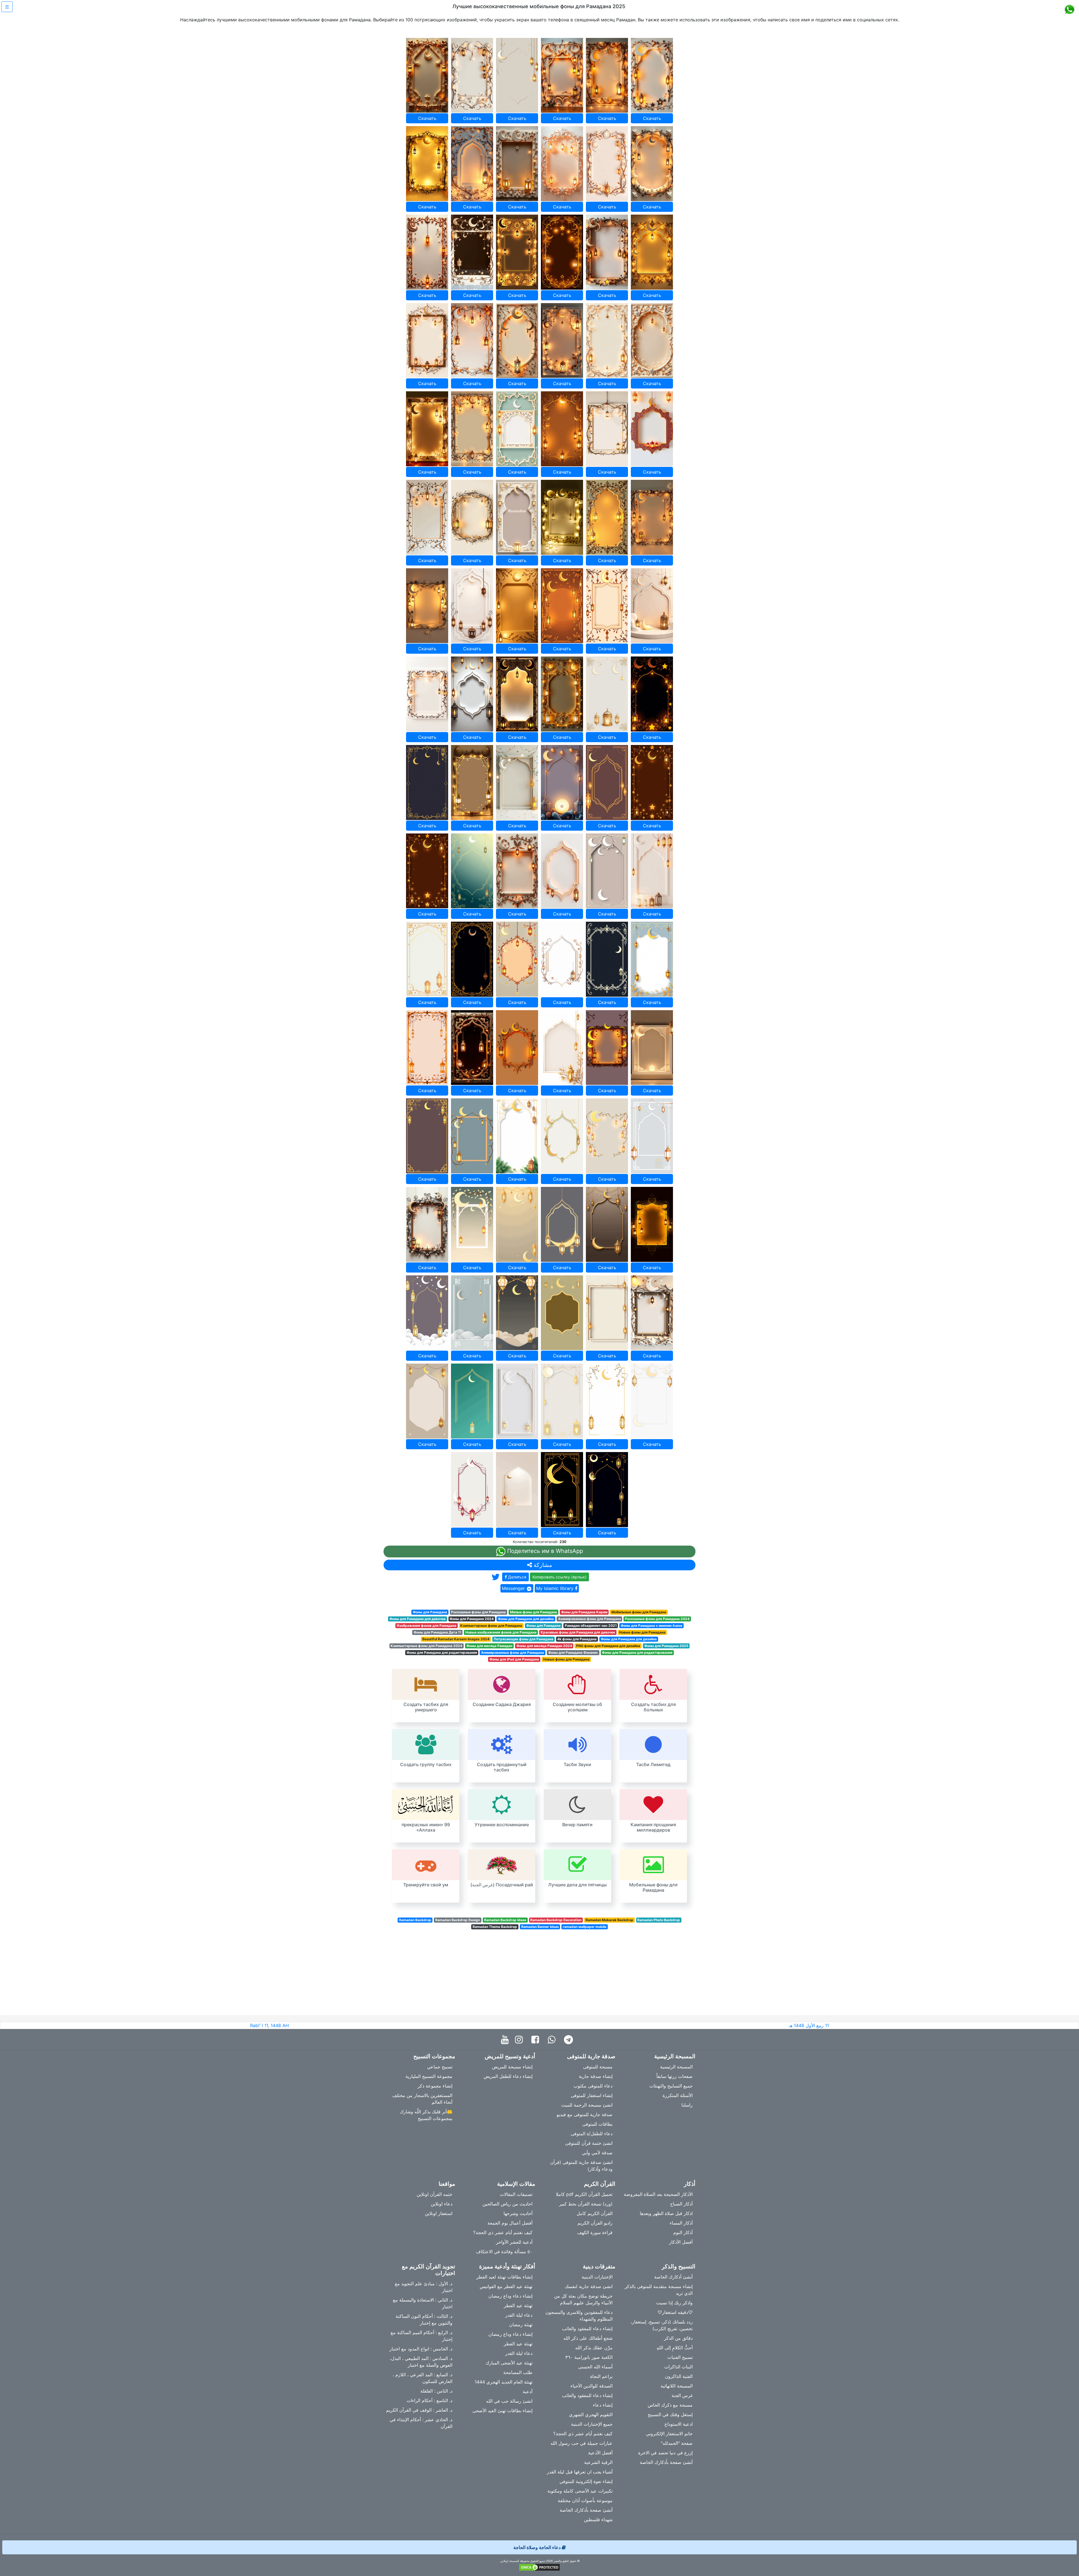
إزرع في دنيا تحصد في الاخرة (665, 2453)
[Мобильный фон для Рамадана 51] (517, 782)
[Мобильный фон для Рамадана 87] (517, 1313)
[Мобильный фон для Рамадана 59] (607, 871)
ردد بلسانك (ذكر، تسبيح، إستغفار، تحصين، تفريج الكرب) (662, 2325)
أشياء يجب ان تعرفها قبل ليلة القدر (580, 2472)
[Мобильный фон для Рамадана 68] (472, 1048)
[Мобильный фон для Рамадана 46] (562, 694)
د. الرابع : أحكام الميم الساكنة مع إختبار (421, 2336)
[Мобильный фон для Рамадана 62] (472, 959)
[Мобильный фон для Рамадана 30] (652, 429)
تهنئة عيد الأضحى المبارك (509, 2363)
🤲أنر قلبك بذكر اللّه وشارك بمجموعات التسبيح (426, 2115)
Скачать (427, 118)
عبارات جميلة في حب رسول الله (582, 2443)
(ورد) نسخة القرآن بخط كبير (586, 2204)
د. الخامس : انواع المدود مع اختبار (421, 2349)
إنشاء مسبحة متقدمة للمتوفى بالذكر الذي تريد (659, 2290)
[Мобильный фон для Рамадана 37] (427, 606)
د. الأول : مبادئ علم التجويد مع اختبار (424, 2287)
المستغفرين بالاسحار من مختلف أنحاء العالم (422, 2099)
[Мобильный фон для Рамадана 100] (607, 1490)
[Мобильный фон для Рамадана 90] (652, 1313)
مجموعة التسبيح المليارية (429, 2076)
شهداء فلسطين (598, 2520)
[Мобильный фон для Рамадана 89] (607, 1313)
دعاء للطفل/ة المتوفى (592, 2134)
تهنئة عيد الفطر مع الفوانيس (506, 2286)
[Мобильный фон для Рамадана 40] (562, 606)
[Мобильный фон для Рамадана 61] (427, 959)
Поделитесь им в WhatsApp (544, 1551)
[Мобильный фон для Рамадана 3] (517, 75)
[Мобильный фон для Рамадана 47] (607, 694)
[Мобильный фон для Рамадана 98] (517, 1490)
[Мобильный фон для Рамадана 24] (652, 341)
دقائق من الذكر (678, 2338)
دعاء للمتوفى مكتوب (593, 2086)
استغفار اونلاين (439, 2213)
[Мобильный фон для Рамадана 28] (562, 429)
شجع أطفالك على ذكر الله (588, 2338)
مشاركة (542, 1565)
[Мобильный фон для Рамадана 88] (562, 1313)
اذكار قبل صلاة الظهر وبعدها (666, 2213)
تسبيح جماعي (440, 2067)
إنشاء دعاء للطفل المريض (508, 2076)
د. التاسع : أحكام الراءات (429, 2400)
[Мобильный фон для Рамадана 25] (427, 429)
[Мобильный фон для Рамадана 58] (562, 871)
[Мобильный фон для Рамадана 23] (607, 341)
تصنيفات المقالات (516, 2194)
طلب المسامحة (518, 2372)
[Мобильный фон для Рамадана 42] (652, 606)
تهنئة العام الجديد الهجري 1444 (504, 2382)
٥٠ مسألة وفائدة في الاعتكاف (504, 2252)
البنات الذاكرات (678, 2367)
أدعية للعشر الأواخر (514, 2242)
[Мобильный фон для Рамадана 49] (427, 782)
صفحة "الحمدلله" (677, 2443)
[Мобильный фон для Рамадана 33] (517, 517)
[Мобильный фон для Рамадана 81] (517, 1224)
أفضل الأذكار (681, 2242)
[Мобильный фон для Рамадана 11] (607, 164)
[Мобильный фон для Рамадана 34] (562, 517)
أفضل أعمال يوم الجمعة (510, 2223)
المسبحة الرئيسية (676, 2067)
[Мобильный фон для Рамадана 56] (472, 871)
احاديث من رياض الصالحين (507, 2204)
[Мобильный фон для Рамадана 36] (652, 517)
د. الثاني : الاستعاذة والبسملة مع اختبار (423, 2303)
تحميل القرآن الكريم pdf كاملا (584, 2194)
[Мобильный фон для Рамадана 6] (652, 75)
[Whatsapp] (553, 2040)
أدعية (528, 2391)
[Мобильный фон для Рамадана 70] (562, 1048)
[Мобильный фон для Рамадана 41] (607, 606)
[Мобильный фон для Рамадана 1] (427, 75)
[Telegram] (570, 2040)
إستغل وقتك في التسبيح (670, 2414)
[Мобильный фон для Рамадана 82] (562, 1224)
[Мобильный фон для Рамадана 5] (607, 75)
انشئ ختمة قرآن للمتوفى (589, 2143)
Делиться (517, 1577)
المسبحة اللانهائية (677, 2386)
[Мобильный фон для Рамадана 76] (562, 1136)
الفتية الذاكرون (679, 2376)
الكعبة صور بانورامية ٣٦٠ (589, 2357)
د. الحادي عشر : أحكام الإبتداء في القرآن (421, 2423)
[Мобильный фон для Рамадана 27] (517, 429)
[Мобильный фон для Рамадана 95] (607, 1401)
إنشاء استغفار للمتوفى (592, 2095)
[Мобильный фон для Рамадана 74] (472, 1136)
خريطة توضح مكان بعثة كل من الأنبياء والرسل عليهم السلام (583, 2299)
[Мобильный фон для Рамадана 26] (472, 429)
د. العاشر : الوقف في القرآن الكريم (419, 2410)
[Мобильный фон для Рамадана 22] (562, 341)
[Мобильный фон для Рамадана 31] (427, 517)
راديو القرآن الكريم (595, 2223)
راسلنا (687, 2105)
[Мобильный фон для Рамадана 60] (652, 871)
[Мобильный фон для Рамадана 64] (562, 959)
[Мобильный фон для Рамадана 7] (427, 164)
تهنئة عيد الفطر (518, 2305)
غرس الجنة (682, 2395)
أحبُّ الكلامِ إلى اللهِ (675, 2348)
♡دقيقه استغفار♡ (675, 2312)
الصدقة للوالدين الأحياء (591, 2386)
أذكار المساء (681, 2223)
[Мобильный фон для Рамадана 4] (562, 75)
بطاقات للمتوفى (597, 2124)
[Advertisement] (539, 1976)
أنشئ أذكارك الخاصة (673, 2277)
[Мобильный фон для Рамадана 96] (652, 1401)
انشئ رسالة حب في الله (509, 2401)
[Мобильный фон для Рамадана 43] (427, 694)
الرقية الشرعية (598, 2462)
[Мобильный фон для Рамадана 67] (427, 1048)
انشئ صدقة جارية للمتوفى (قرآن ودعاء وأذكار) (581, 2166)
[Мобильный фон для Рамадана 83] (607, 1224)
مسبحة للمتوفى (598, 2067)
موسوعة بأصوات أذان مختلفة (585, 2500)
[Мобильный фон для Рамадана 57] (517, 871)
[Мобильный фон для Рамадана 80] (472, 1224)
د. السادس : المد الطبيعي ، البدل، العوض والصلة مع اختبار (421, 2362)
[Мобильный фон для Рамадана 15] (517, 252)
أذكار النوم (683, 2232)
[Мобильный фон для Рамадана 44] (472, 694)
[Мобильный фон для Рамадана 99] (562, 1490)
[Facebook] (537, 2040)
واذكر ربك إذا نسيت (674, 2303)
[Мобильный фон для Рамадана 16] (562, 252)
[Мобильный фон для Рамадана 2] (472, 75)
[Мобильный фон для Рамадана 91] (427, 1401)
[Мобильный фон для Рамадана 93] (517, 1401)
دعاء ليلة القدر (519, 2315)
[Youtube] (506, 2040)
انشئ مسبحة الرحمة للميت (587, 2105)
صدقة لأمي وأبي (597, 2153)
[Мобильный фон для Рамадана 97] (472, 1490)
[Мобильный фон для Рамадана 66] (652, 959)
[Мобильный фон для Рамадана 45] (517, 694)
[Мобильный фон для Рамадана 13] (427, 252)
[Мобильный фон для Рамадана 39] (517, 606)
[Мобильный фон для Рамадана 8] (472, 164)
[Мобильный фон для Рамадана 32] (472, 517)
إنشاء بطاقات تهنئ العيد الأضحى (502, 2411)
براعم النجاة (601, 2376)
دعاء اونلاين (442, 2204)
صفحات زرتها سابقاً (675, 2076)
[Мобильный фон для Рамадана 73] (427, 1136)
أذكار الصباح (681, 2204)
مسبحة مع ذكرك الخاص (670, 2405)
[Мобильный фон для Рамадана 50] (472, 782)
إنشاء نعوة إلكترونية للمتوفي (586, 2481)
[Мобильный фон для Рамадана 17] (607, 252)
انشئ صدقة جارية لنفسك (589, 2286)
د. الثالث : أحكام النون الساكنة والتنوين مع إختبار (424, 2320)
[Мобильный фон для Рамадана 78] (652, 1136)
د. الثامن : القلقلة (436, 2391)
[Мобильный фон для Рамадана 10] (562, 164)
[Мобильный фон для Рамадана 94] (562, 1401)
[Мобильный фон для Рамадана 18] (652, 252)
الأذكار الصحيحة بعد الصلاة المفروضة (658, 2194)
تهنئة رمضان (521, 2325)
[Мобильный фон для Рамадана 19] (427, 341)
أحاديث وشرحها (518, 2213)
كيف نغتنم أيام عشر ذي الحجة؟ (503, 2232)
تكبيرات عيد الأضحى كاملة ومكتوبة (580, 2491)
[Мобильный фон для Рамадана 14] (472, 252)
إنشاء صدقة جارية (596, 2076)
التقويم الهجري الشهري (591, 2414)
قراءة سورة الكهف (595, 2232)
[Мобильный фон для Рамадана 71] (607, 1048)
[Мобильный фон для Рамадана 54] (652, 782)
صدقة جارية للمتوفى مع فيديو (585, 2114)
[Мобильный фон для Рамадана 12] (652, 164)
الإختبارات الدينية (597, 2277)
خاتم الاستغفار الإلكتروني (669, 2434)
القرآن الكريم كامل (595, 2213)
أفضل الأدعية (600, 2453)
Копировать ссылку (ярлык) (559, 1577)
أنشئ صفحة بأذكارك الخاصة (666, 2462)
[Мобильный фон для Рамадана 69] (517, 1048)
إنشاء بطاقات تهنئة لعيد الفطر (504, 2277)
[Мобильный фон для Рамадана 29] (607, 429)
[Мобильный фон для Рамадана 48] (652, 694)
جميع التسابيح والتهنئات (671, 2086)
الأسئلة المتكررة (678, 2095)
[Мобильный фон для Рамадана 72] (652, 1048)
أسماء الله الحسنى (595, 2367)
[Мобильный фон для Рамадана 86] (472, 1313)
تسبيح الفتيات (680, 2357)
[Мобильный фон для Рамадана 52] (562, 782)
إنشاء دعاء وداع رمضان (510, 2296)
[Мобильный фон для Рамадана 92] (472, 1401)
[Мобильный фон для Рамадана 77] (607, 1136)
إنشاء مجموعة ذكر (435, 2086)
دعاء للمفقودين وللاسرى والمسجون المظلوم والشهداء (579, 2316)
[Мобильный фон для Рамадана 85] (427, 1313)
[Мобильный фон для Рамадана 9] (517, 164)
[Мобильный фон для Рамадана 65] (607, 959)
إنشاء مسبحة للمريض (512, 2067)
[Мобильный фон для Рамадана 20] (472, 341)
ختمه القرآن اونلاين (435, 2194)
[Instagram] (520, 2040)
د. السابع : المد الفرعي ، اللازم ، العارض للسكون (422, 2378)
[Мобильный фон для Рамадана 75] (517, 1136)
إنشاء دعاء (603, 2405)
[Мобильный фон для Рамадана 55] (427, 871)
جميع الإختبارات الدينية (592, 2424)
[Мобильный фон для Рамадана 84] (652, 1224)
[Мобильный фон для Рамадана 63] (517, 959)
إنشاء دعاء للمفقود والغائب (587, 2329)
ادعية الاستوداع (679, 2424)
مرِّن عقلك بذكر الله (594, 2348)
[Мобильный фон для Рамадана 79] (427, 1224)
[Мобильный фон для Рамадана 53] (607, 782)
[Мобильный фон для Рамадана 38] (472, 606)
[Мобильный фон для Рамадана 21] (517, 341)
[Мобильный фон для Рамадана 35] (607, 517)
